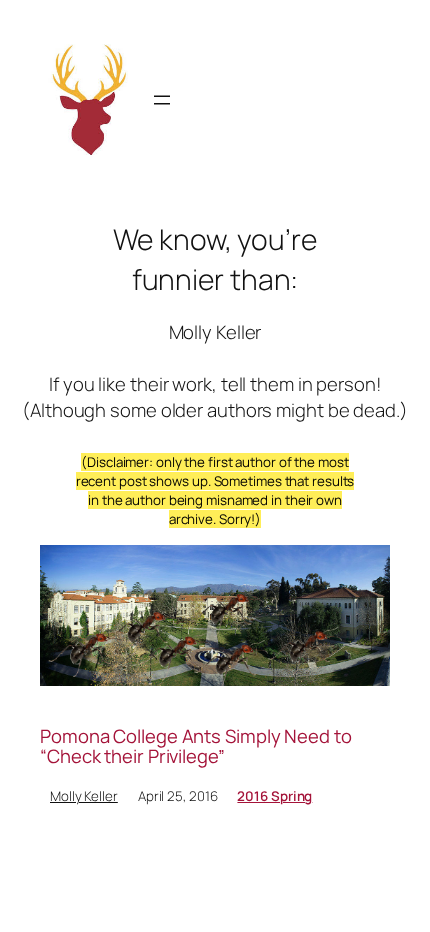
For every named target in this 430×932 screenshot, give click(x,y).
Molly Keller (84, 796)
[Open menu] (162, 100)
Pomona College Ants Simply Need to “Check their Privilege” (196, 746)
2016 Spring (274, 796)
